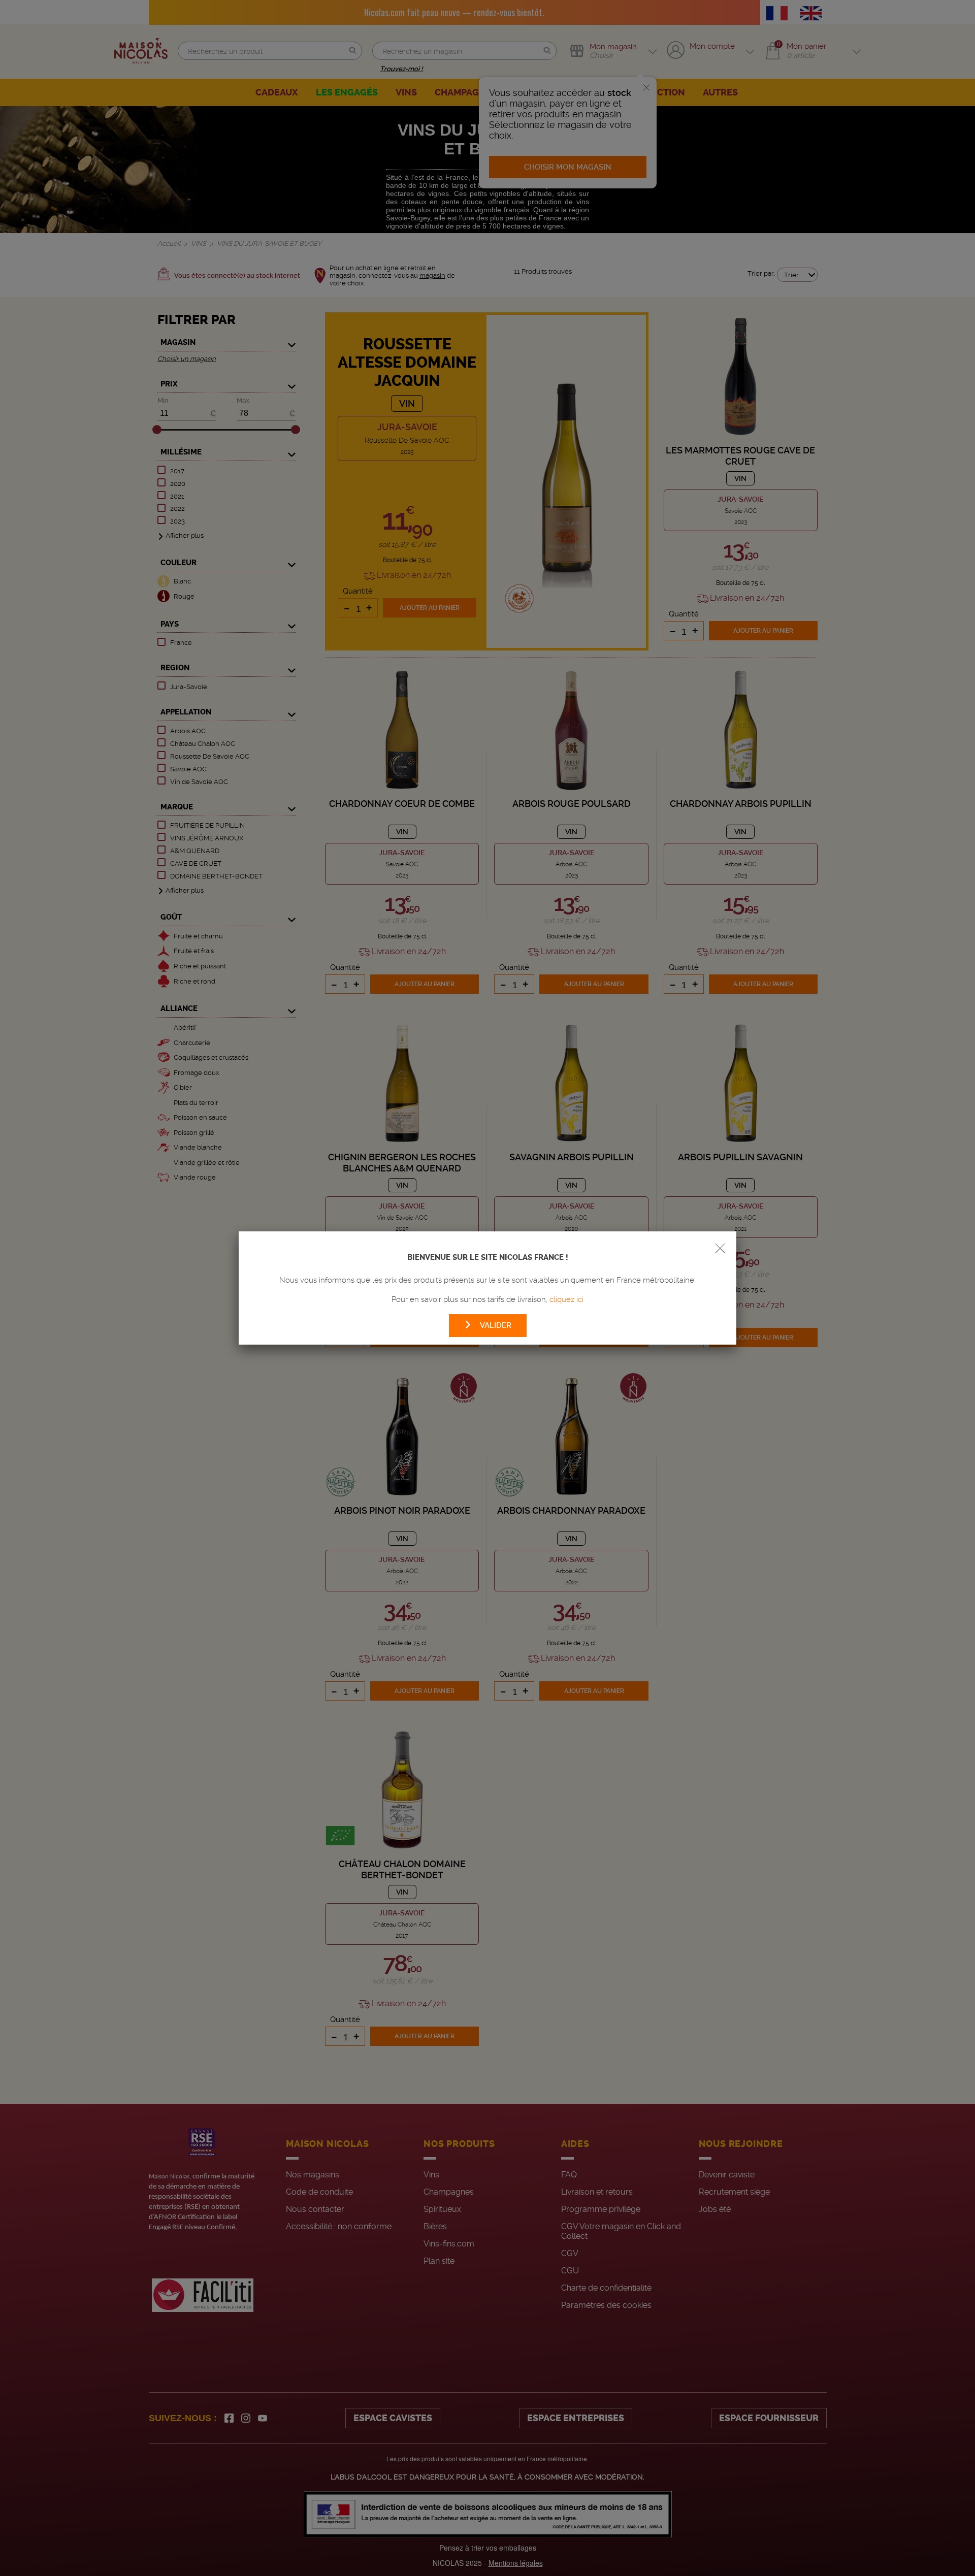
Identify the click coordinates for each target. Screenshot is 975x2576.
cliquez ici (566, 1299)
